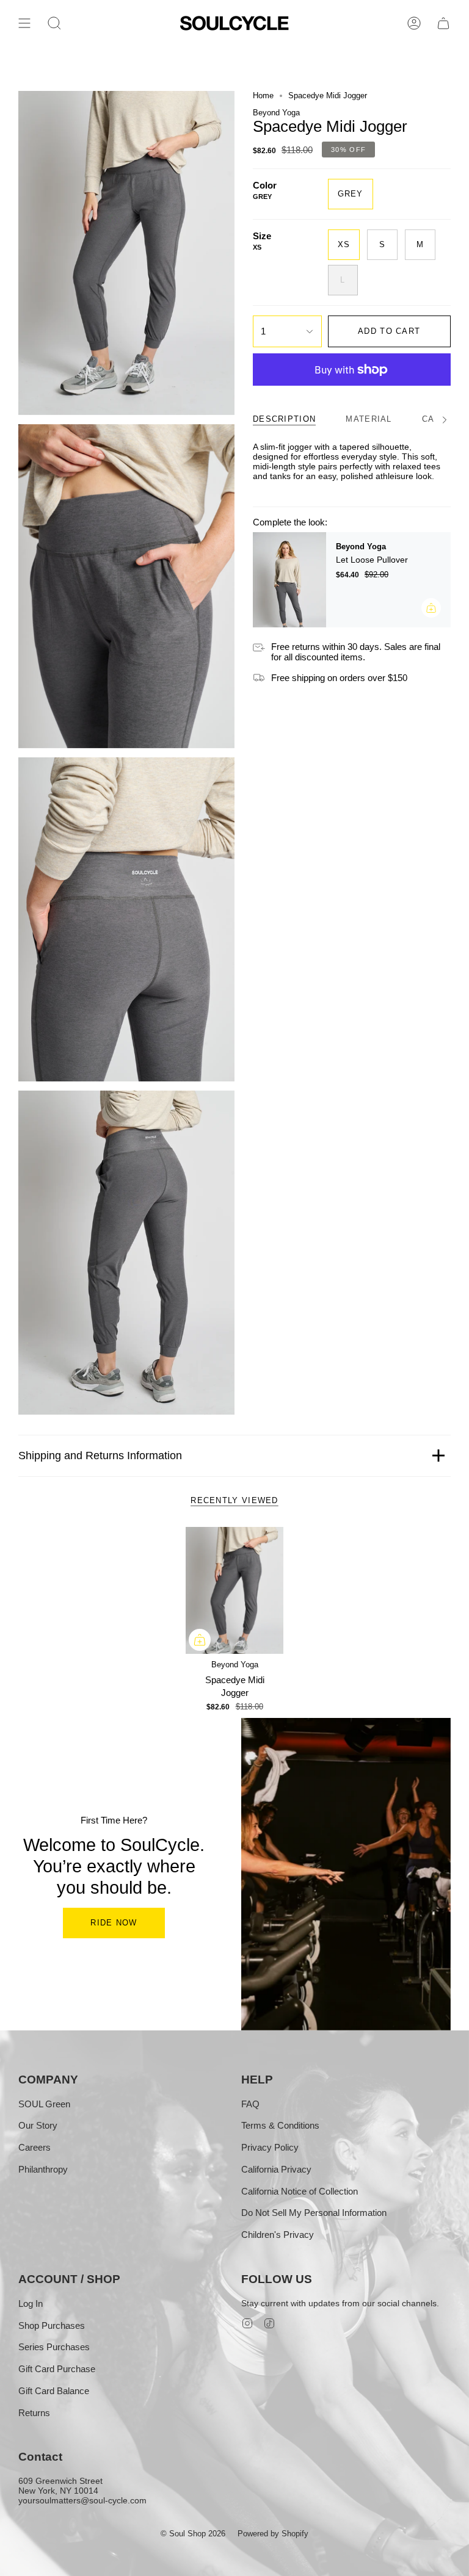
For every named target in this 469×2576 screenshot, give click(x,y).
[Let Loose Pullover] (289, 580)
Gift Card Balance (54, 2391)
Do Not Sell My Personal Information (314, 2213)
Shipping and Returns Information (100, 1456)
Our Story (38, 2125)
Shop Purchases (52, 2325)
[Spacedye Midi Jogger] (235, 1591)
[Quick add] (200, 1640)
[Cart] (443, 23)
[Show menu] (24, 23)
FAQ (250, 2104)
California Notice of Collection (300, 2191)
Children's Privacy (278, 2235)
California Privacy (276, 2169)
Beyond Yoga (276, 113)
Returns (34, 2413)
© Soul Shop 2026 (193, 2534)
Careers (35, 2147)
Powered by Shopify (273, 2534)
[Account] (414, 23)
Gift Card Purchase (57, 2369)
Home (263, 96)
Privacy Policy (270, 2147)
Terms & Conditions (280, 2125)
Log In (31, 2304)
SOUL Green (44, 2104)
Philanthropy (43, 2169)
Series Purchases (54, 2347)
